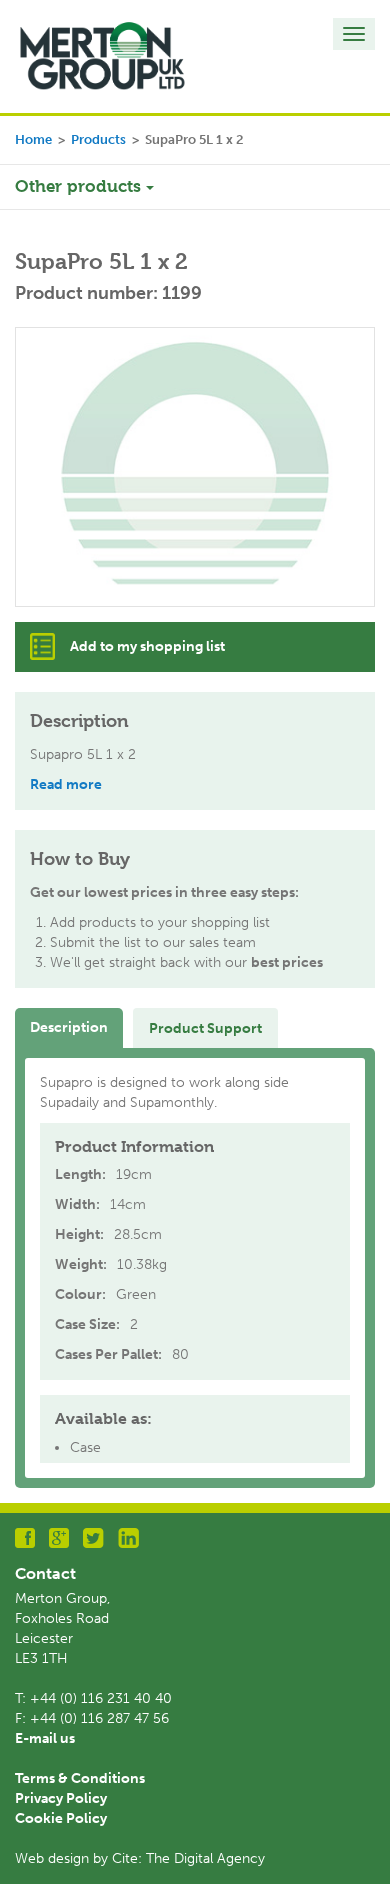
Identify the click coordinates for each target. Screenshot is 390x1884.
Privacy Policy (61, 1798)
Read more (66, 784)
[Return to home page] (102, 55)
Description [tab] (69, 1027)
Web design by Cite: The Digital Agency (140, 1858)
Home (33, 139)
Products (98, 139)
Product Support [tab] (205, 1028)
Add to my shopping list (147, 646)
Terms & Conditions (80, 1778)
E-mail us (45, 1738)
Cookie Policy (61, 1818)
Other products (80, 186)
